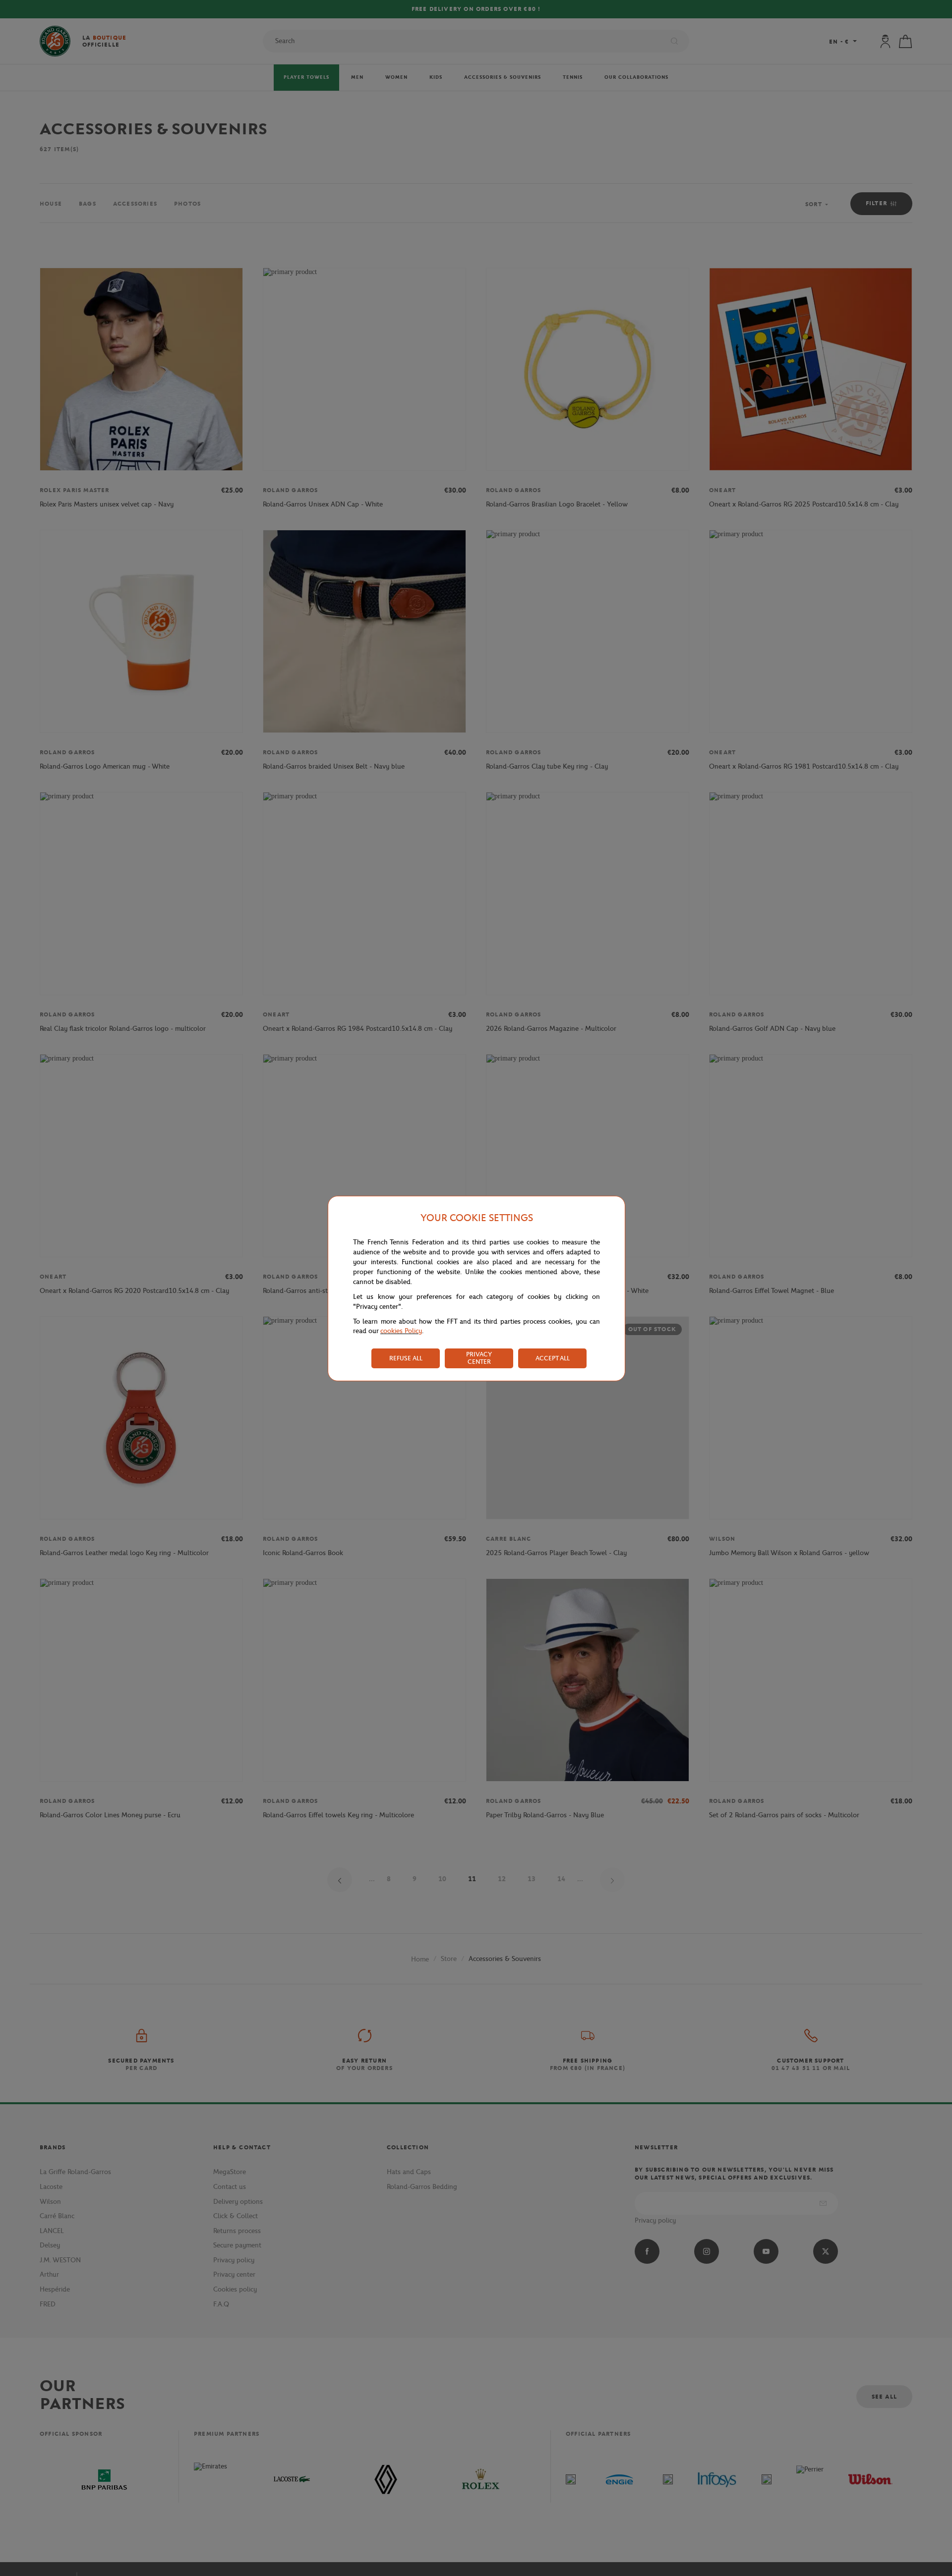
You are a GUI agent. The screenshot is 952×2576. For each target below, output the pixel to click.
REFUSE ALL (406, 1358)
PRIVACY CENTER (479, 1358)
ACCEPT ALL (553, 1358)
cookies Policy (401, 1331)
